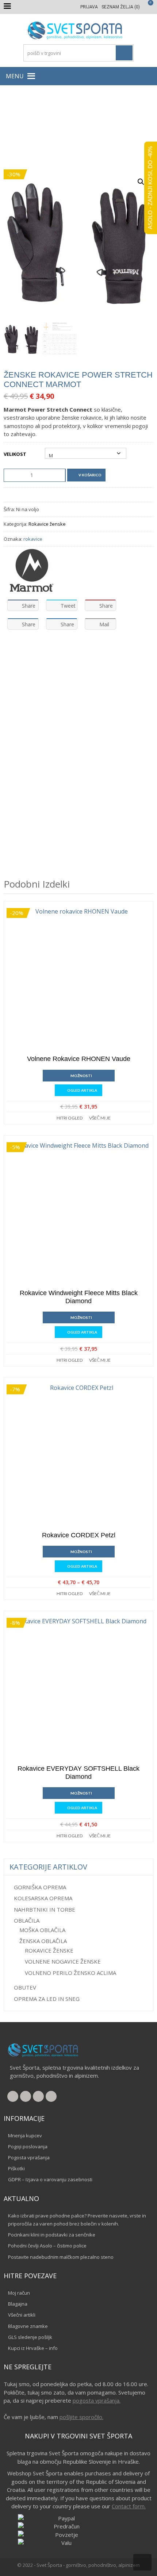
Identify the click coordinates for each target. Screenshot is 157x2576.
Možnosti (81, 1076)
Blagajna (18, 2304)
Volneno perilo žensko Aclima (70, 1973)
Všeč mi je (100, 1118)
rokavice (33, 539)
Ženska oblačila (78, 129)
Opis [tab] (16, 654)
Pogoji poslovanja (28, 2146)
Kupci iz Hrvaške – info (33, 2348)
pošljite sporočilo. (81, 2417)
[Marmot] (31, 570)
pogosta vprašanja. (97, 2400)
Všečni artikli (22, 2315)
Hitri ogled (70, 1118)
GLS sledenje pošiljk (30, 2337)
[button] (15, 76)
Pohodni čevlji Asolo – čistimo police (47, 2246)
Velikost (15, 454)
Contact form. (129, 2506)
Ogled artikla (82, 1090)
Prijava (89, 7)
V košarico (90, 475)
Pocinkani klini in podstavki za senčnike (52, 2235)
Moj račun (19, 2293)
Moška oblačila (42, 1930)
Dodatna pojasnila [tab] (35, 676)
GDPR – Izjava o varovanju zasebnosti (50, 2179)
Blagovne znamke (28, 2326)
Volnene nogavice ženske (63, 1961)
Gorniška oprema (40, 1887)
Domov (21, 129)
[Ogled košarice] (147, 7)
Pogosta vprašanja (29, 2157)
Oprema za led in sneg (47, 1999)
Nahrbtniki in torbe (45, 1909)
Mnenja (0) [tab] (84, 654)
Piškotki (16, 2168)
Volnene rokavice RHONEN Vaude (79, 1059)
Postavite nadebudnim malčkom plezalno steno (61, 2257)
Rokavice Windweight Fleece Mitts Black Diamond (79, 1297)
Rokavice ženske (121, 129)
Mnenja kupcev (25, 2136)
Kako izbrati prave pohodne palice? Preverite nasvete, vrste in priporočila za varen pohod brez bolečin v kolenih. (77, 2220)
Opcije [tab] (46, 654)
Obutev (25, 1987)
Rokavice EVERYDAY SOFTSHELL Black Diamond (78, 1773)
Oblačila (45, 129)
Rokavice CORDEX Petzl (79, 1535)
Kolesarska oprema (43, 1898)
